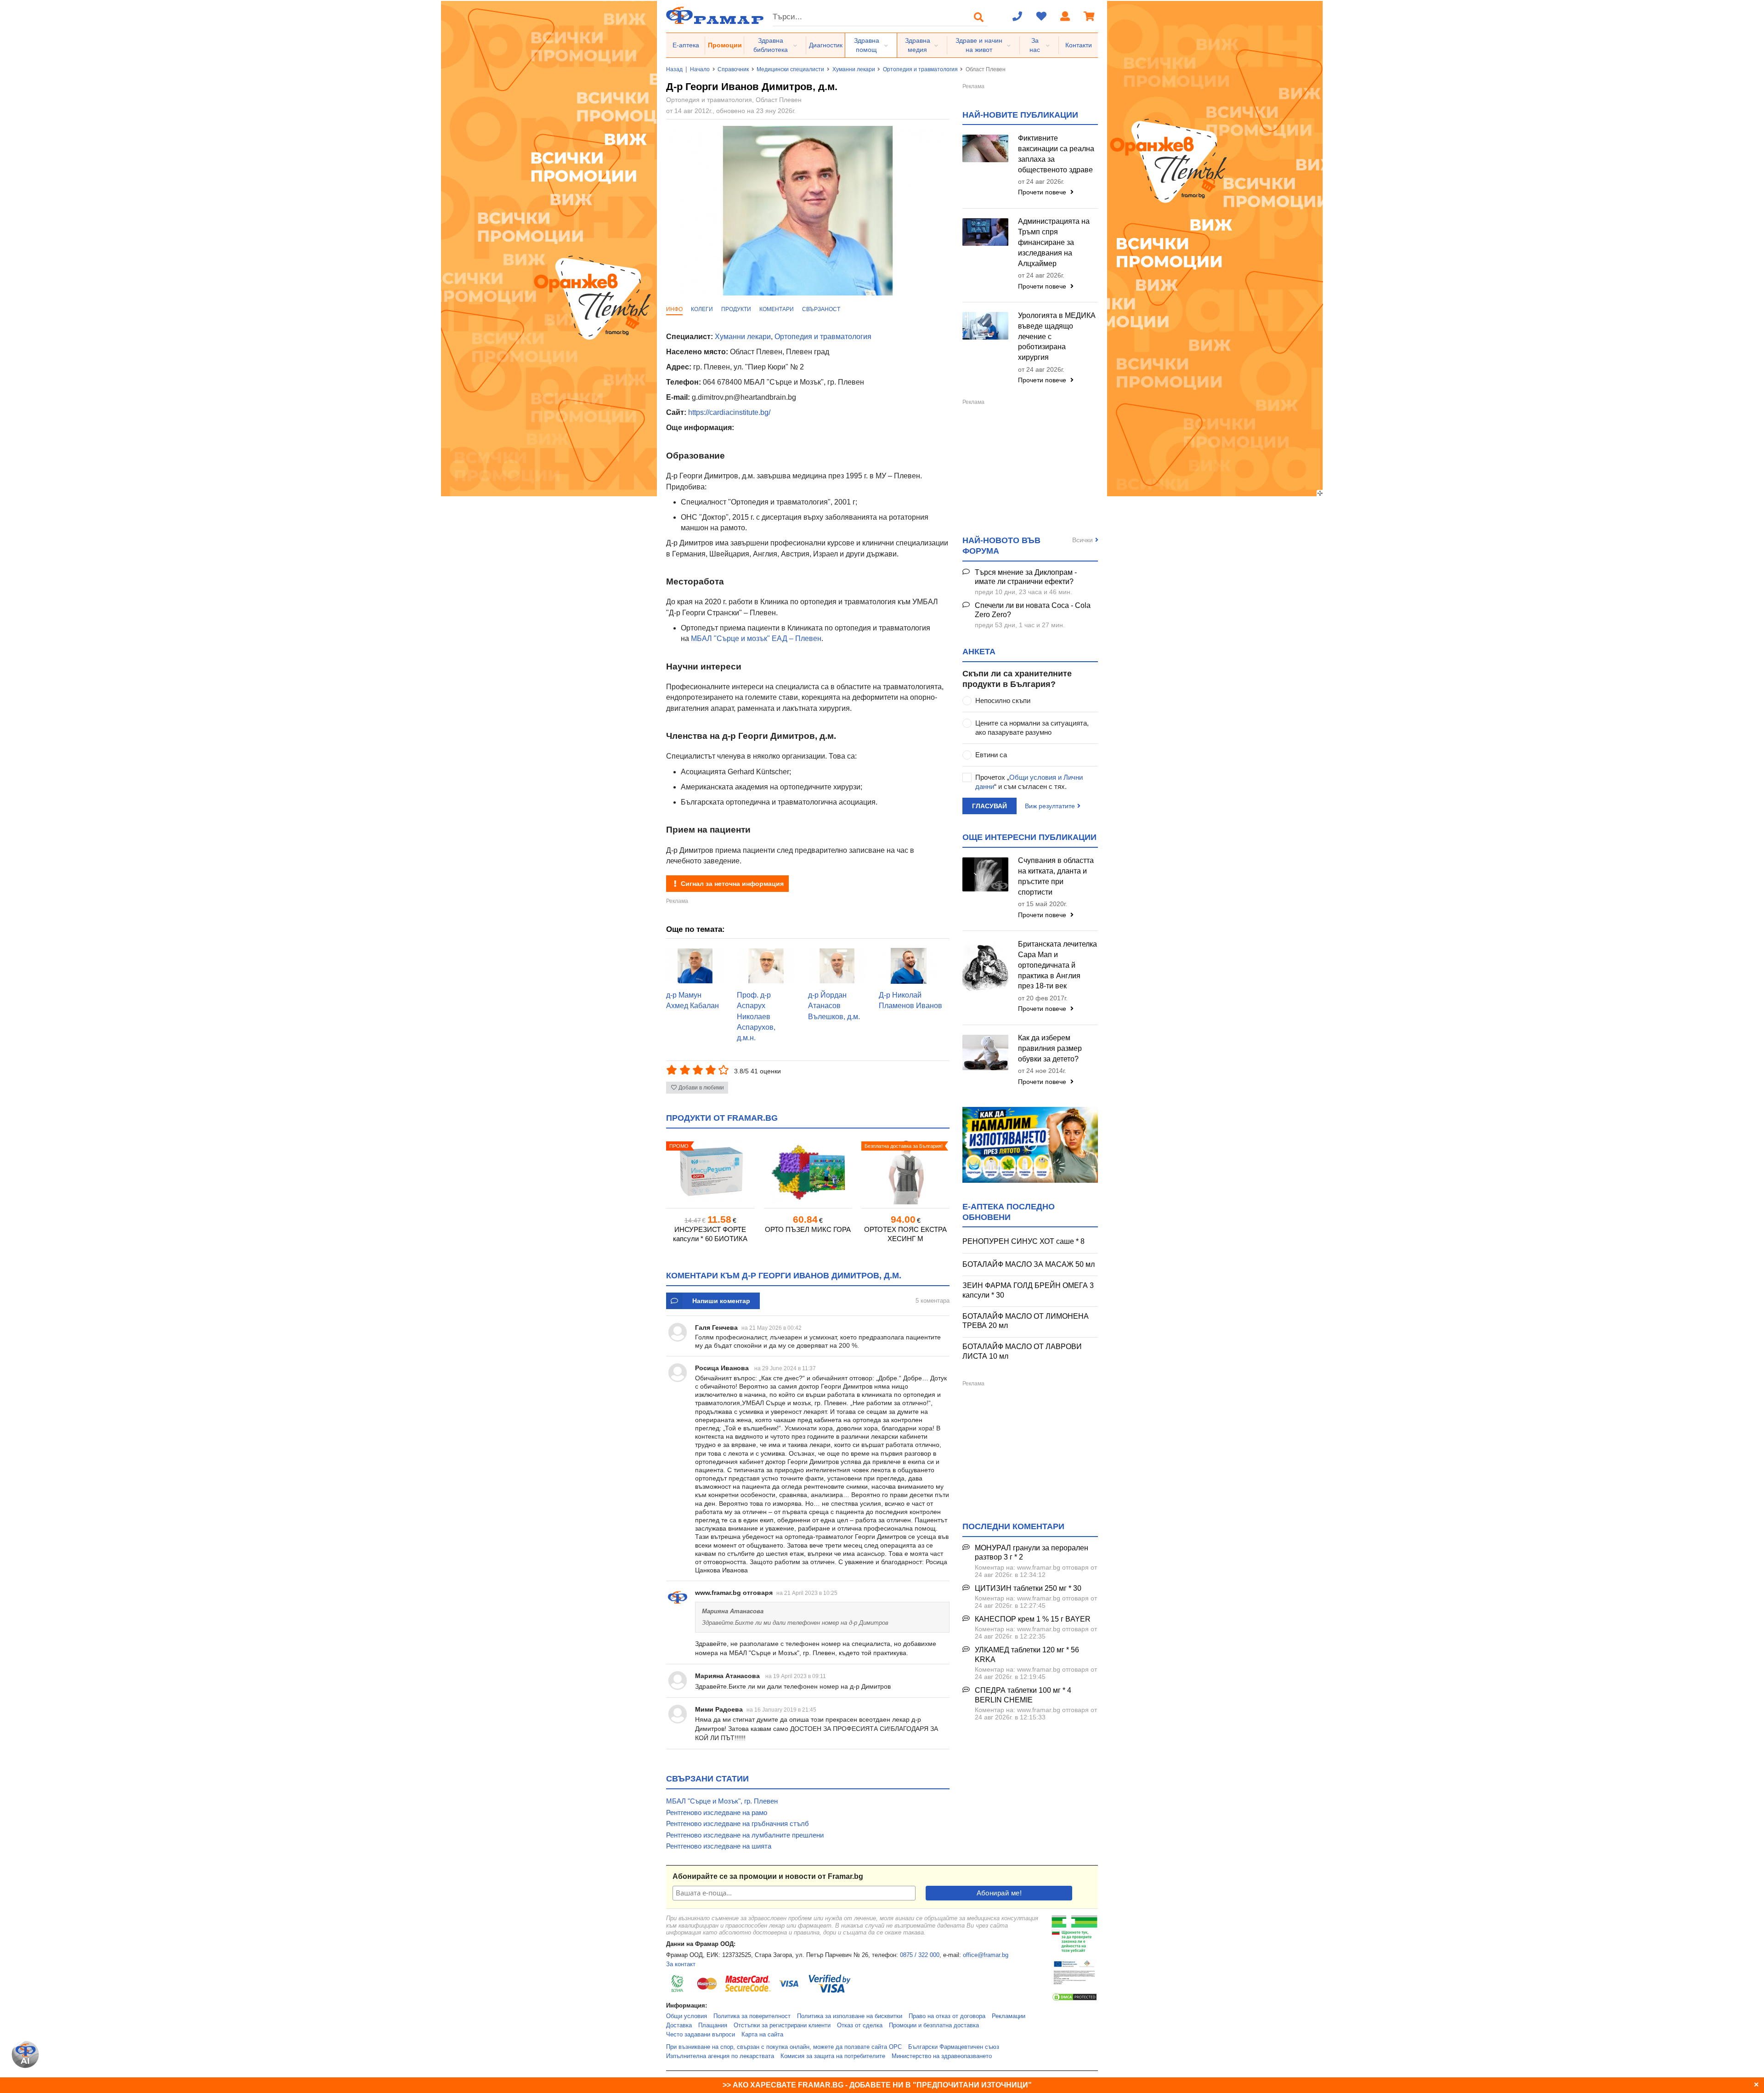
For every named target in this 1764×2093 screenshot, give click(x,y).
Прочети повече (1043, 192)
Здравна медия (918, 45)
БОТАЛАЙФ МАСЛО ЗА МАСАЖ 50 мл (1029, 1264)
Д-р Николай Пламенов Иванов (910, 1000)
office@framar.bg (986, 1955)
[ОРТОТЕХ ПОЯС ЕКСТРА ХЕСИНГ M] (905, 1171)
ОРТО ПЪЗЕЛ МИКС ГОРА (808, 1229)
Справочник (733, 69)
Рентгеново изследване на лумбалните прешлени (745, 1835)
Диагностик (826, 45)
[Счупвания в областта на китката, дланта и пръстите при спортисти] (985, 874)
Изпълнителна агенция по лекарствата (720, 2056)
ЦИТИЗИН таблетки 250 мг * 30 (1028, 1588)
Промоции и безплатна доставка (934, 2025)
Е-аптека (686, 45)
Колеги (702, 309)
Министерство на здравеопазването (942, 2056)
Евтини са (991, 755)
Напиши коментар (721, 1301)
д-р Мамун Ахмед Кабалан (693, 1000)
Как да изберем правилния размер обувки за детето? (1050, 1048)
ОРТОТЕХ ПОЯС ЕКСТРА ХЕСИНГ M (905, 1234)
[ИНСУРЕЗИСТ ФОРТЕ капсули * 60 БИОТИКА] (710, 1171)
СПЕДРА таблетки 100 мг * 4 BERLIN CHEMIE (1023, 1695)
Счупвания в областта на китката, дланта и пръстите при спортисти (1056, 876)
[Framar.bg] (715, 16)
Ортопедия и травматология (920, 69)
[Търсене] (979, 17)
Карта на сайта (762, 2035)
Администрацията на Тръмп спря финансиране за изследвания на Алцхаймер (1054, 242)
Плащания (713, 2025)
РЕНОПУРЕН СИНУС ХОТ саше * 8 (1023, 1241)
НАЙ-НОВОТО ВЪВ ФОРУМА (1001, 546)
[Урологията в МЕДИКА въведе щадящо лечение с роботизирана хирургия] (985, 326)
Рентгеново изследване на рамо (717, 1812)
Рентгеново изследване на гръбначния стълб (738, 1824)
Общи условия (687, 2016)
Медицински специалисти (790, 69)
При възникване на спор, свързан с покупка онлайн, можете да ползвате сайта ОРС (784, 2047)
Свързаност (821, 309)
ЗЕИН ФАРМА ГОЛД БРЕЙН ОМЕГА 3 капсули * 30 (1028, 1290)
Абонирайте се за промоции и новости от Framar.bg (768, 1876)
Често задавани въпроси (701, 2035)
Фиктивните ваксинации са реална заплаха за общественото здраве (1056, 154)
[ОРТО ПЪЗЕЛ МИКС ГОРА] (808, 1171)
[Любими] (1041, 17)
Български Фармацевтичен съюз (954, 2047)
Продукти (736, 309)
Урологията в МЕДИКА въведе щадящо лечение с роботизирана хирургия (1057, 336)
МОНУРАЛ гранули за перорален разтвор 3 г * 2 (1032, 1553)
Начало (700, 69)
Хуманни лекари (854, 69)
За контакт (681, 1964)
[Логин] (1065, 17)
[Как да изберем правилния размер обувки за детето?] (985, 1052)
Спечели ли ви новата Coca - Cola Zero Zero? (1033, 610)
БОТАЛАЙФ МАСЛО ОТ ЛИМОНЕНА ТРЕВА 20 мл (1026, 1321)
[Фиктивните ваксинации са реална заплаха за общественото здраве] (985, 148)
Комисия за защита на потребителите (833, 2056)
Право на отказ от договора (947, 2016)
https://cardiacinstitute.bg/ (729, 412)
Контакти (1079, 45)
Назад (674, 69)
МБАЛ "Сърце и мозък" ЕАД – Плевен (756, 638)
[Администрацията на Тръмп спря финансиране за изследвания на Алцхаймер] (985, 232)
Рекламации (1009, 2016)
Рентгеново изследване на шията (719, 1846)
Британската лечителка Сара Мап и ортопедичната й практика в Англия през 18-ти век (1057, 965)
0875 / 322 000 (920, 1955)
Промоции (725, 45)
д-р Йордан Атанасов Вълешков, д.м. (834, 1006)
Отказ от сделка (860, 2025)
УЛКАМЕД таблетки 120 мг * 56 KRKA (1027, 1655)
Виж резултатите (1050, 806)
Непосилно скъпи (1003, 701)
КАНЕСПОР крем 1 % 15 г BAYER (1033, 1619)
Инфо (674, 309)
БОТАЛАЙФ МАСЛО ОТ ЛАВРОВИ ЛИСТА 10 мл (1022, 1351)
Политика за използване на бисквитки (850, 2016)
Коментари (777, 309)
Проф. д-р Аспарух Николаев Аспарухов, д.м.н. (756, 1016)
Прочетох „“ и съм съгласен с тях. (1029, 782)
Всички (1083, 540)
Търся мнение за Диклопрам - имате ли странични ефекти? (1026, 577)
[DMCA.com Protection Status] (1074, 2000)
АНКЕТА (979, 652)
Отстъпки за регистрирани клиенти (782, 2025)
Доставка (679, 2025)
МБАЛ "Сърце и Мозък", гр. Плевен (722, 1801)
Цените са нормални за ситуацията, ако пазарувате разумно (1032, 728)
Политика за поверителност (752, 2016)
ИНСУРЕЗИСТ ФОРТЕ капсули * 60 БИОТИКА (710, 1234)
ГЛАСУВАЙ (989, 806)
